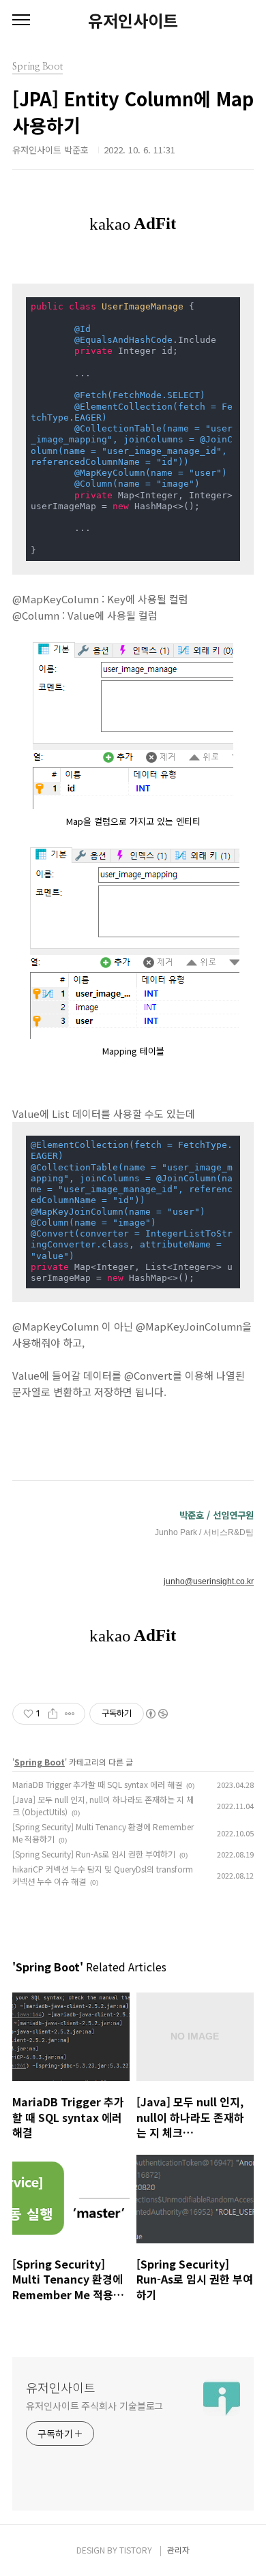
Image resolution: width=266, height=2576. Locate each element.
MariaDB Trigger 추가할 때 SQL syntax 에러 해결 (97, 1784)
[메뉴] (21, 20)
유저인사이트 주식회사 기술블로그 (94, 2406)
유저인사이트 (133, 20)
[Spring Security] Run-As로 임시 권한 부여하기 (94, 1854)
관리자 (178, 2550)
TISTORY (136, 2550)
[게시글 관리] (70, 1714)
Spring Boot (40, 1762)
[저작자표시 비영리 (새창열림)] (156, 1714)
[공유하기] (53, 1714)
